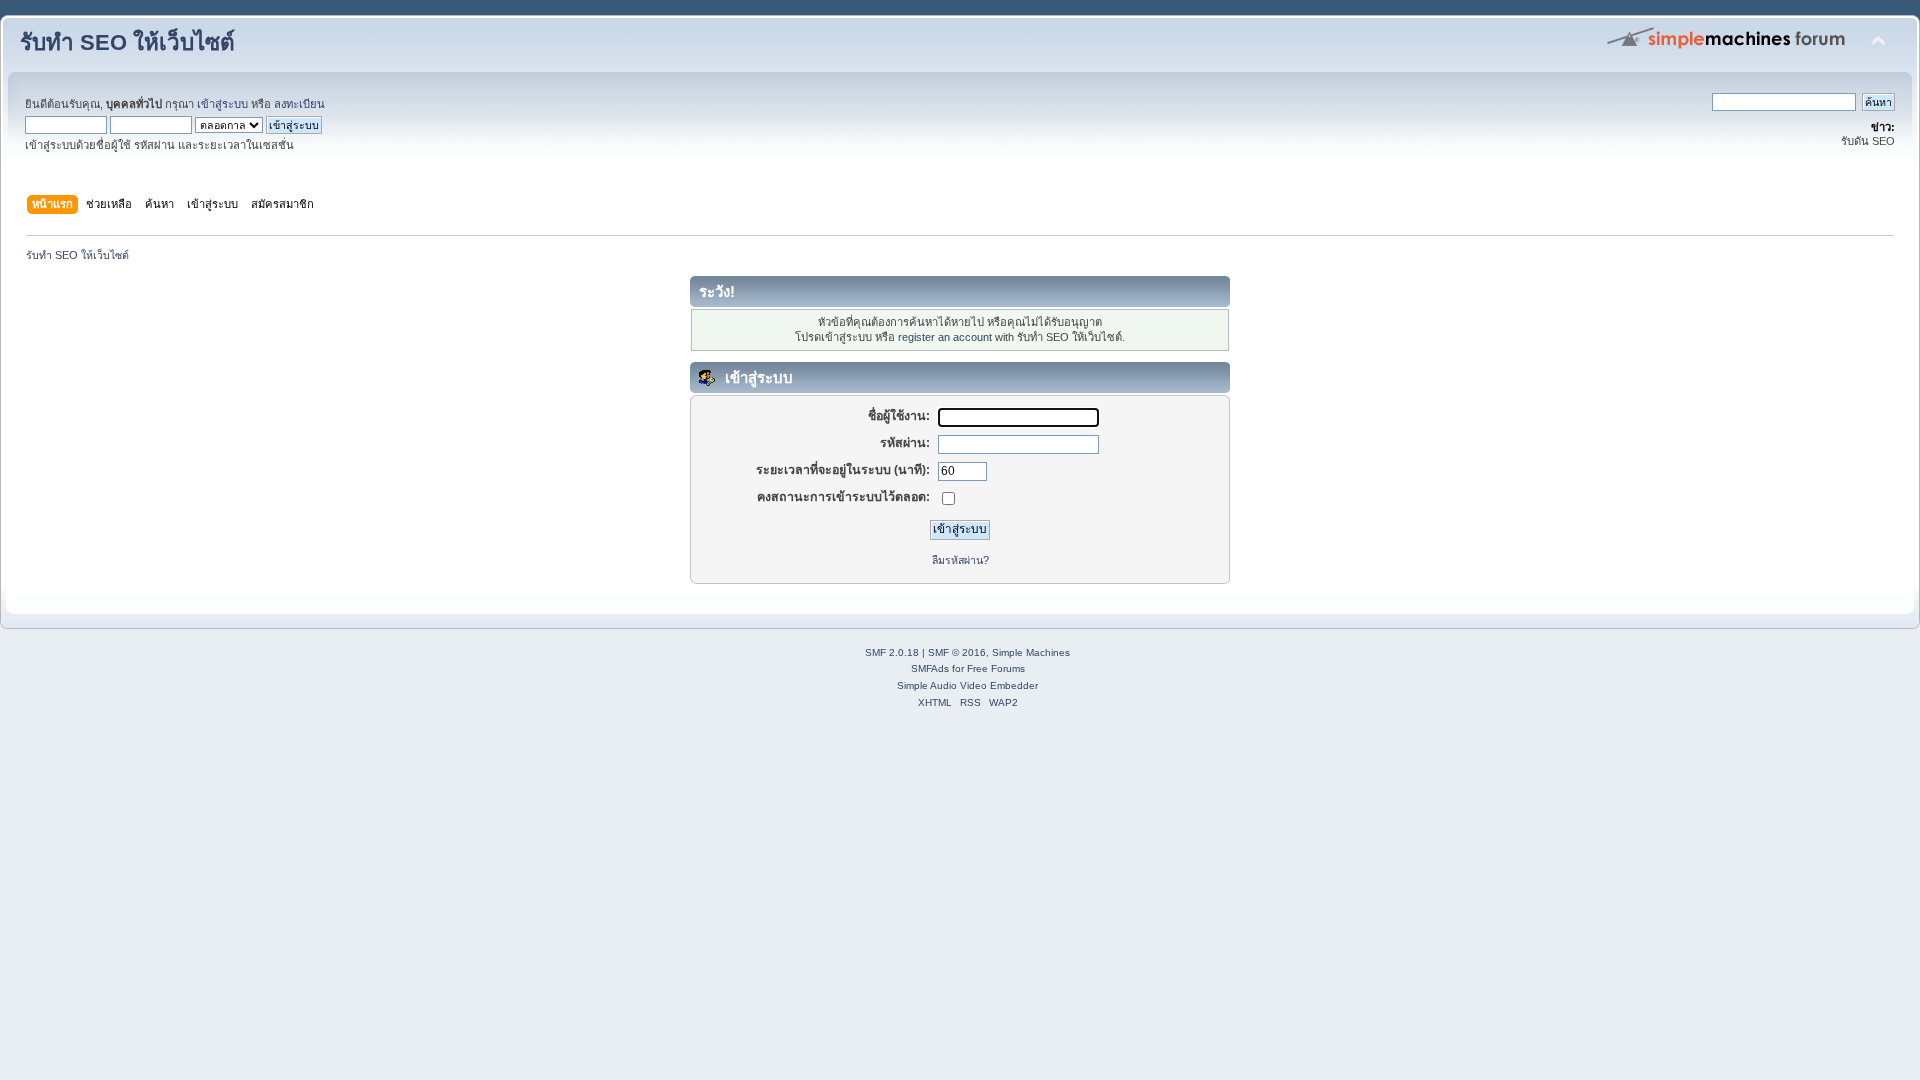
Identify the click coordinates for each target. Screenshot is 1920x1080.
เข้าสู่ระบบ (222, 104)
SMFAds (930, 668)
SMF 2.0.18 (892, 652)
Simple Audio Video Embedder (967, 685)
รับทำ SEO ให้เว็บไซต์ (127, 42)
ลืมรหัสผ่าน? (960, 560)
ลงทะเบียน (299, 104)
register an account (945, 337)
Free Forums (996, 668)
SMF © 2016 (957, 652)
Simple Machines (1031, 652)
